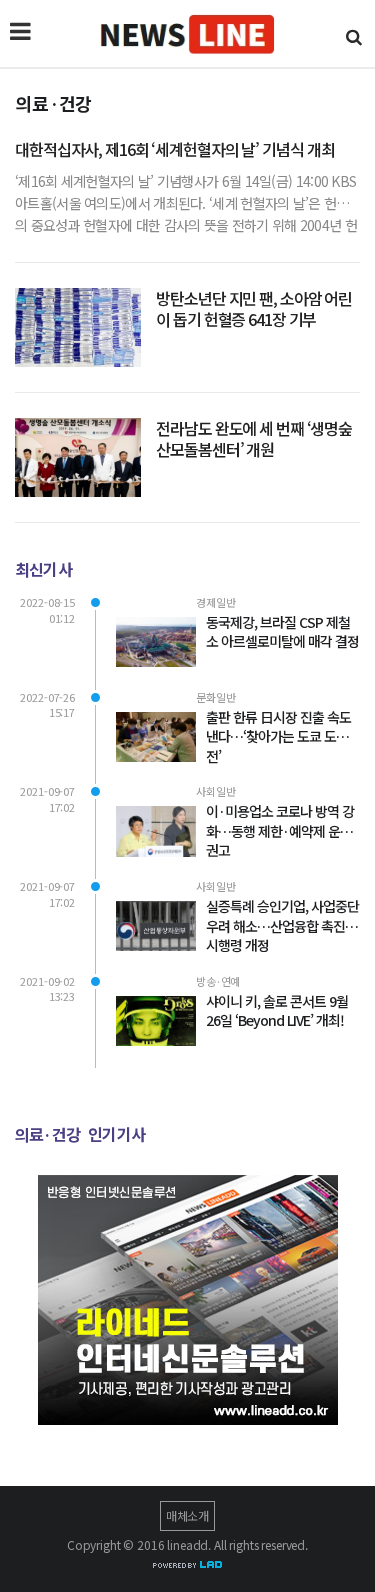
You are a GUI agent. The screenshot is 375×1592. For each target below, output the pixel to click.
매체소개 (187, 1515)
